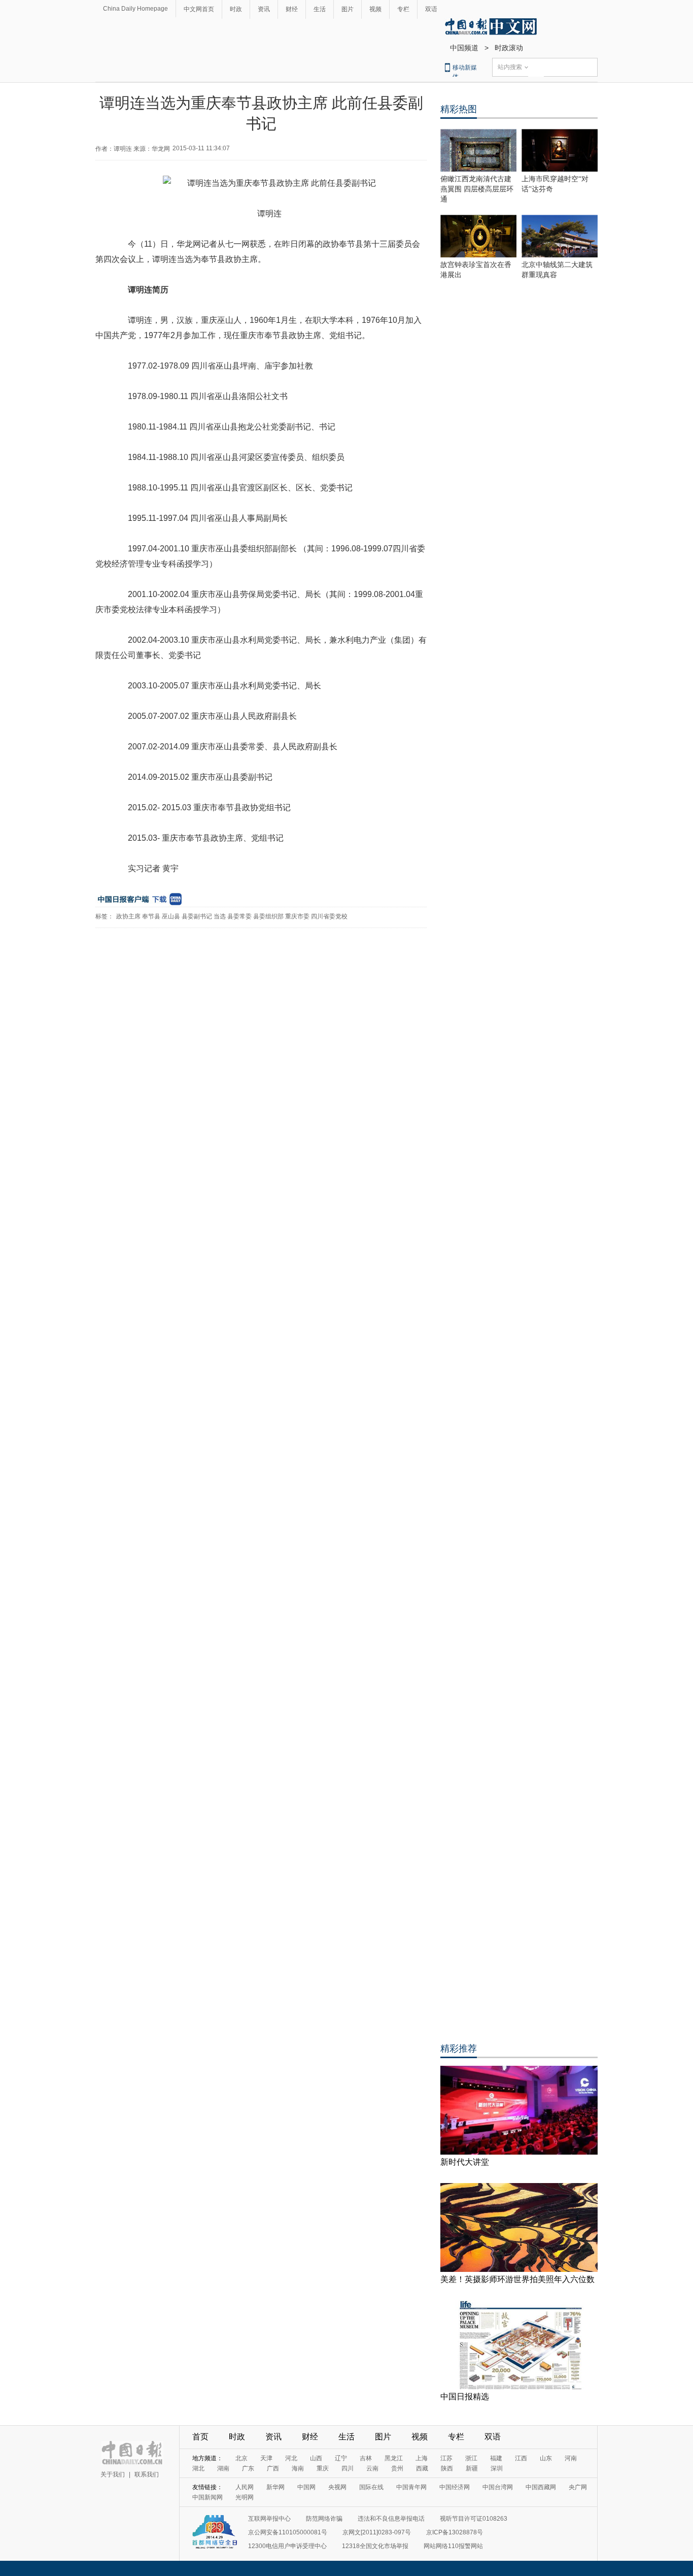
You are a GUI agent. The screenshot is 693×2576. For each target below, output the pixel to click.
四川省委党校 (329, 916)
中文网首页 (199, 9)
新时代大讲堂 (465, 2162)
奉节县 (151, 916)
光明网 (245, 2497)
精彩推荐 (459, 2049)
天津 (266, 2458)
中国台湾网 (498, 2487)
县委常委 (239, 916)
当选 (220, 916)
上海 (422, 2458)
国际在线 (371, 2487)
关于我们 (113, 2474)
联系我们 (147, 2474)
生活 (320, 9)
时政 (236, 9)
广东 (248, 2468)
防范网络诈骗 (324, 2519)
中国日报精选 (465, 2397)
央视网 (337, 2487)
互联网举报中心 (269, 2519)
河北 (291, 2458)
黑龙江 (394, 2458)
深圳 (497, 2468)
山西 (316, 2458)
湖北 (198, 2468)
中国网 (306, 2487)
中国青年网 (411, 2487)
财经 (292, 9)
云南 (372, 2468)
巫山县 (171, 916)
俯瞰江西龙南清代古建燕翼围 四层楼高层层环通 (477, 189)
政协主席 (128, 916)
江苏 (446, 2458)
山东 (546, 2458)
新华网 (275, 2487)
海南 (298, 2468)
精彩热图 (459, 109)
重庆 (323, 2468)
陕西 (447, 2468)
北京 (241, 2458)
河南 (571, 2458)
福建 (496, 2458)
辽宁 (341, 2458)
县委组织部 (268, 916)
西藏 (422, 2468)
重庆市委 (297, 916)
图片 (348, 9)
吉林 (366, 2458)
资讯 (264, 9)
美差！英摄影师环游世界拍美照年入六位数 (517, 2279)
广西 (273, 2468)
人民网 (245, 2487)
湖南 (223, 2468)
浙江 (471, 2458)
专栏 (403, 9)
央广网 (578, 2487)
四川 (348, 2468)
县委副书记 (197, 916)
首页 (200, 2437)
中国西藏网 (541, 2487)
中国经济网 (455, 2487)
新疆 (472, 2468)
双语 (431, 9)
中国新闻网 (207, 2497)
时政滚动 (509, 48)
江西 (521, 2458)
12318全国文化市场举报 (375, 2546)
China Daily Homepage (135, 9)
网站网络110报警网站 (453, 2546)
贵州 (397, 2468)
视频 (375, 9)
